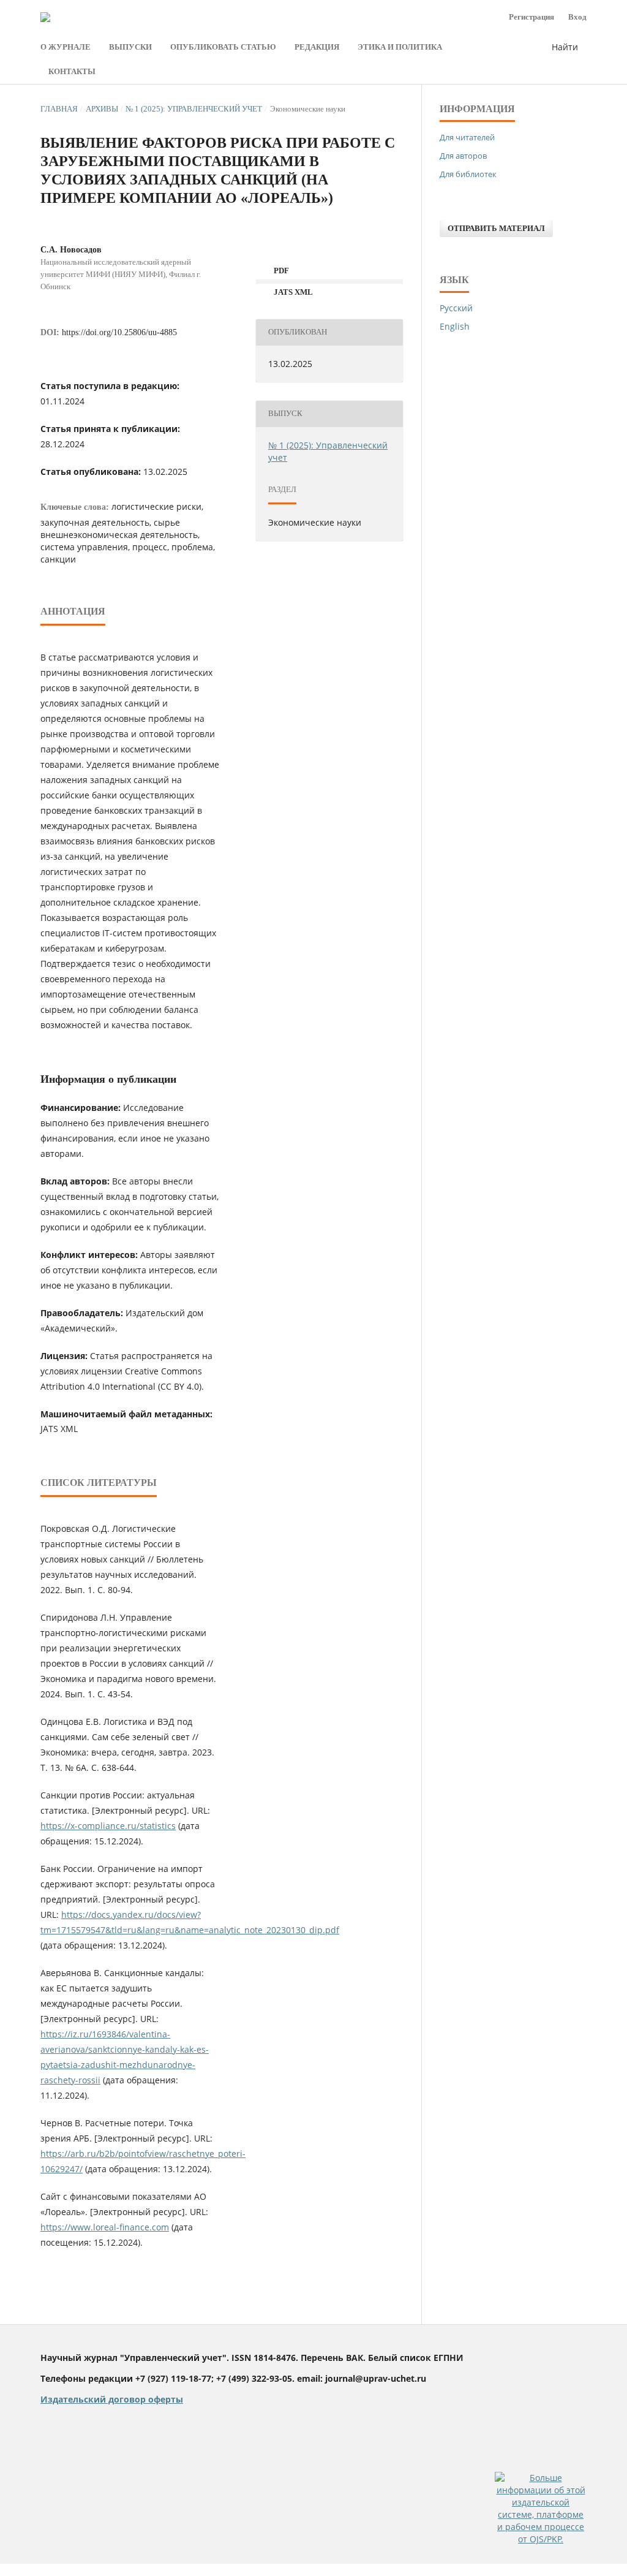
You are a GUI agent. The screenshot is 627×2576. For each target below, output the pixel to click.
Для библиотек (468, 174)
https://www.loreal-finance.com (105, 2227)
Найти (565, 47)
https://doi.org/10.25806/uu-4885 (119, 332)
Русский (456, 308)
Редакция (317, 47)
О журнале (66, 47)
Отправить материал (496, 228)
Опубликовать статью (223, 47)
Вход (577, 17)
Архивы (102, 109)
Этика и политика (400, 47)
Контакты (72, 71)
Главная (59, 109)
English (455, 326)
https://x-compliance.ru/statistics (108, 1826)
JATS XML (292, 292)
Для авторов (463, 156)
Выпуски (130, 47)
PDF (280, 271)
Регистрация (531, 17)
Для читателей (467, 137)
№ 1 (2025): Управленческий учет (194, 109)
